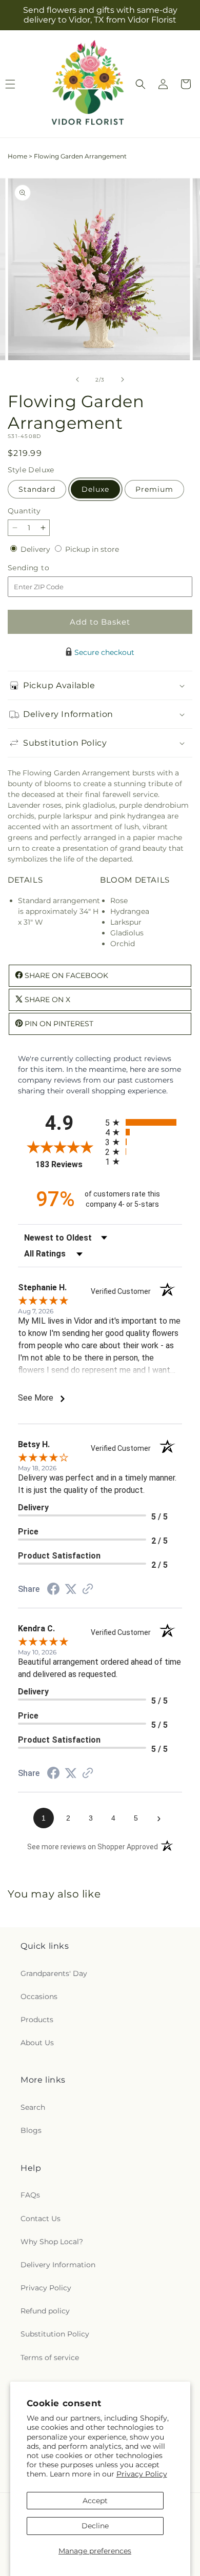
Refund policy (45, 2311)
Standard (37, 489)
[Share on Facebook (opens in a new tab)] (53, 1590)
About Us (37, 2043)
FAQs (30, 2195)
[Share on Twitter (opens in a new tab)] (71, 1589)
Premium (154, 489)
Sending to (44, 568)
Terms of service (50, 2358)
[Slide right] (123, 380)
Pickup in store (92, 549)
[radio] (144, 1122)
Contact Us (41, 2219)
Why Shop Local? (52, 2242)
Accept (95, 2501)
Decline (95, 2526)
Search (33, 2107)
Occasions (39, 1996)
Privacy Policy (142, 2474)
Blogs (31, 2130)
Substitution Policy (55, 2334)
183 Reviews (68, 1164)
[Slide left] (77, 380)
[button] (141, 84)
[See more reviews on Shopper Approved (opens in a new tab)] (88, 1590)
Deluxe (95, 489)
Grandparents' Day (54, 1973)
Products (37, 2020)
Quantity (24, 511)
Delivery (36, 549)
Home (17, 156)
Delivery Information (58, 2265)
